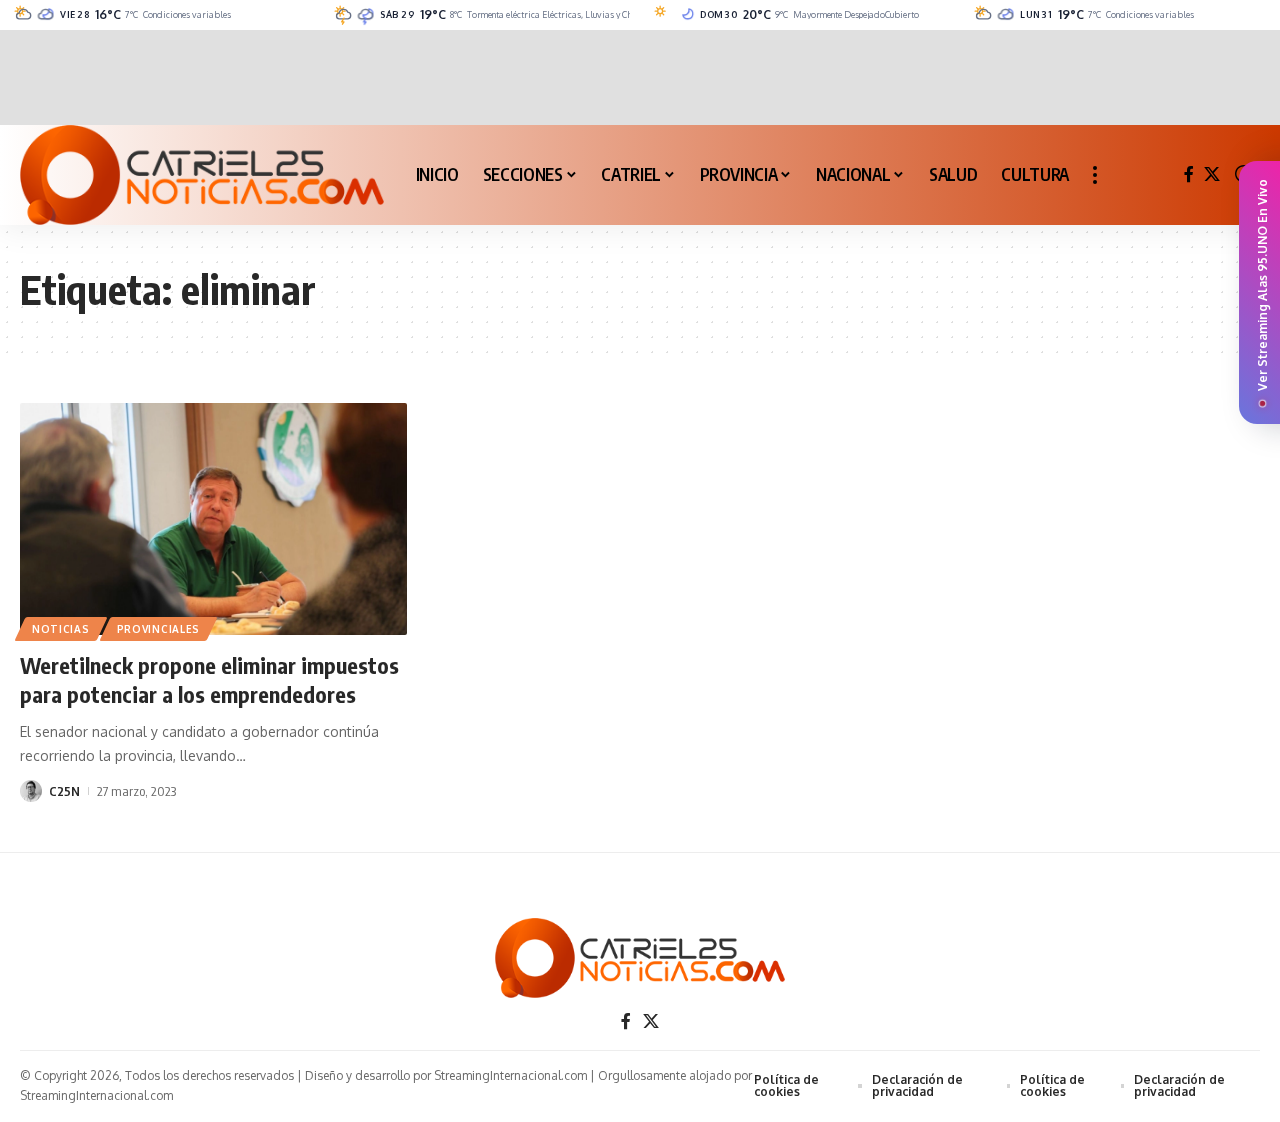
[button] (1095, 175)
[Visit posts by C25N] (31, 791)
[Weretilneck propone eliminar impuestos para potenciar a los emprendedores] (213, 519)
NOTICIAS (61, 629)
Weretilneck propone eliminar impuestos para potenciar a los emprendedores (209, 679)
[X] (1212, 174)
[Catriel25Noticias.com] (202, 175)
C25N (64, 791)
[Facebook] (1189, 174)
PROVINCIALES (158, 629)
